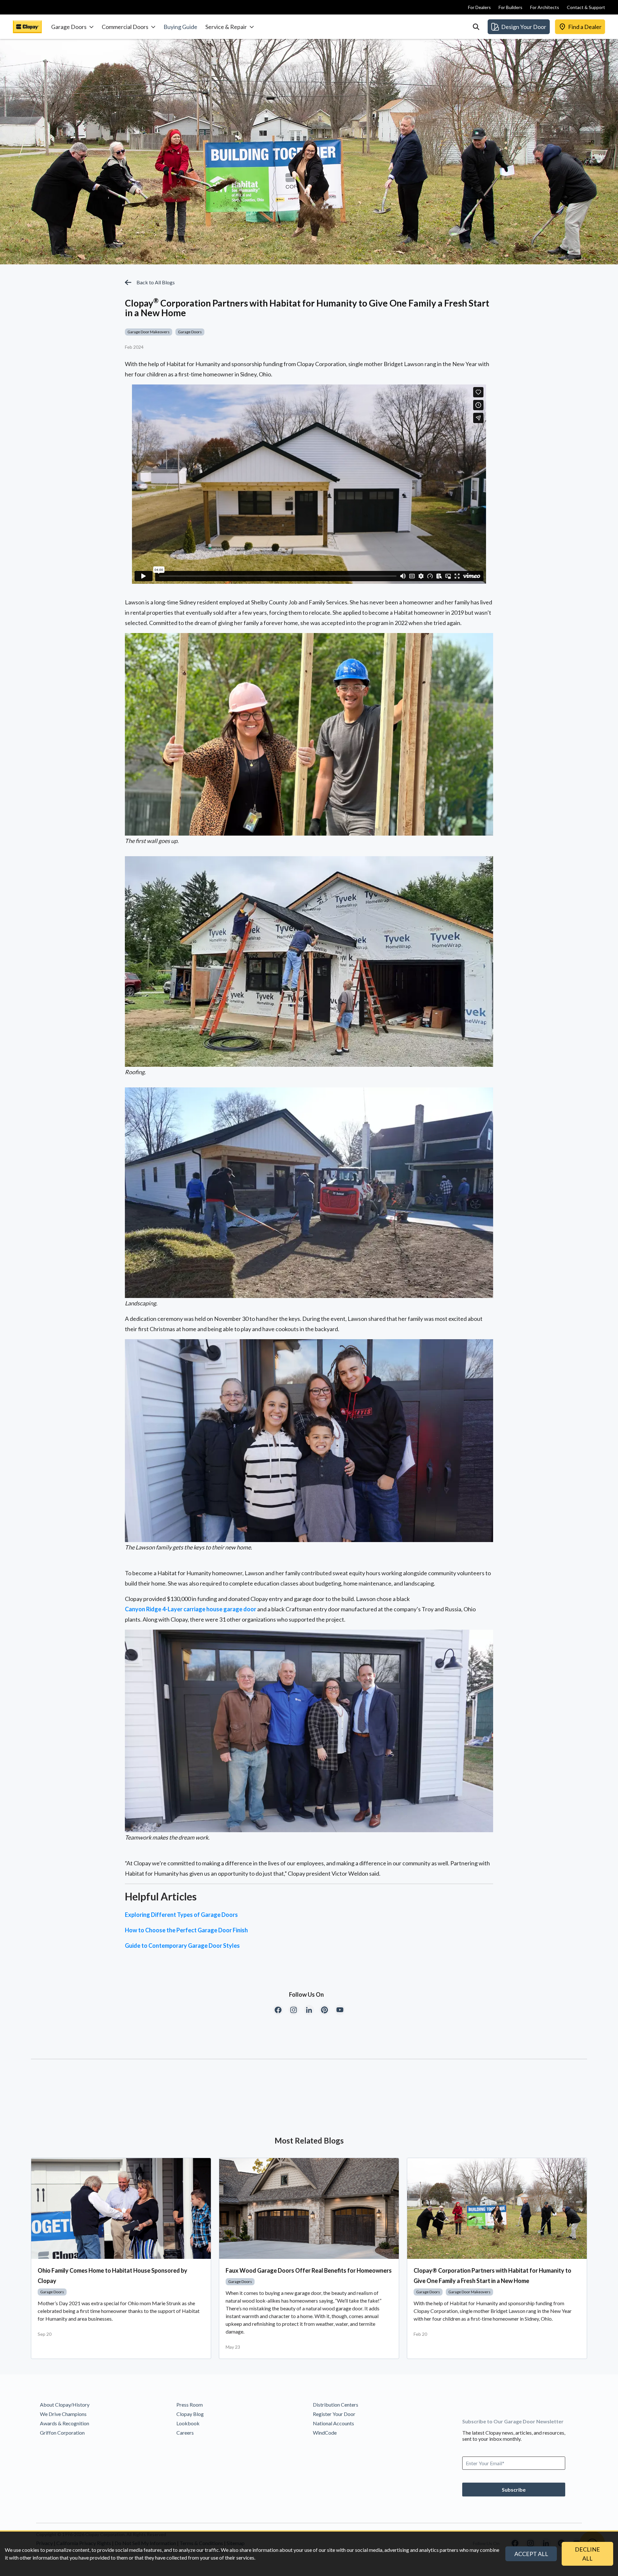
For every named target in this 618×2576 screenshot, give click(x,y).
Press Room (190, 2405)
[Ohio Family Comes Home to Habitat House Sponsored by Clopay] (121, 2209)
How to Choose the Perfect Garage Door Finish (186, 1930)
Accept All (531, 2554)
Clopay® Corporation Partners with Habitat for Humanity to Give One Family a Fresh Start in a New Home (492, 2276)
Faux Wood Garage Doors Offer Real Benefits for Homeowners (309, 2270)
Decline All (587, 2554)
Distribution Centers (336, 2405)
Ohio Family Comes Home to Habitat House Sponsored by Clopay (112, 2276)
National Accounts (333, 2423)
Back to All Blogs (156, 282)
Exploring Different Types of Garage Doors (181, 1915)
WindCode (325, 2433)
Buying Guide (180, 27)
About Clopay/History (65, 2405)
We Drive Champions (63, 2414)
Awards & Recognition (65, 2423)
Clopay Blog (190, 2414)
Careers (185, 2433)
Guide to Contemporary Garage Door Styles (182, 1946)
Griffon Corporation (62, 2433)
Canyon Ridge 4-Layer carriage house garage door (191, 1609)
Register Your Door (334, 2414)
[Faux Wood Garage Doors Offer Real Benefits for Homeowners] (309, 2209)
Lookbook (188, 2423)
